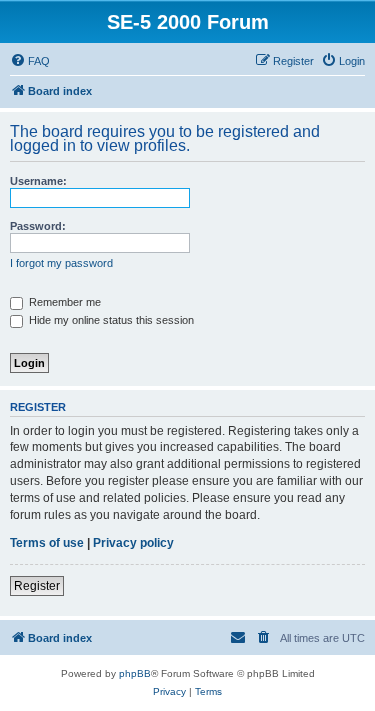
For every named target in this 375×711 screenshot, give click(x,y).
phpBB (135, 673)
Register (37, 586)
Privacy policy (133, 543)
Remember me (63, 302)
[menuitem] (30, 61)
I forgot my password (61, 263)
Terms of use (47, 543)
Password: (38, 226)
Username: (38, 181)
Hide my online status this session (110, 320)
